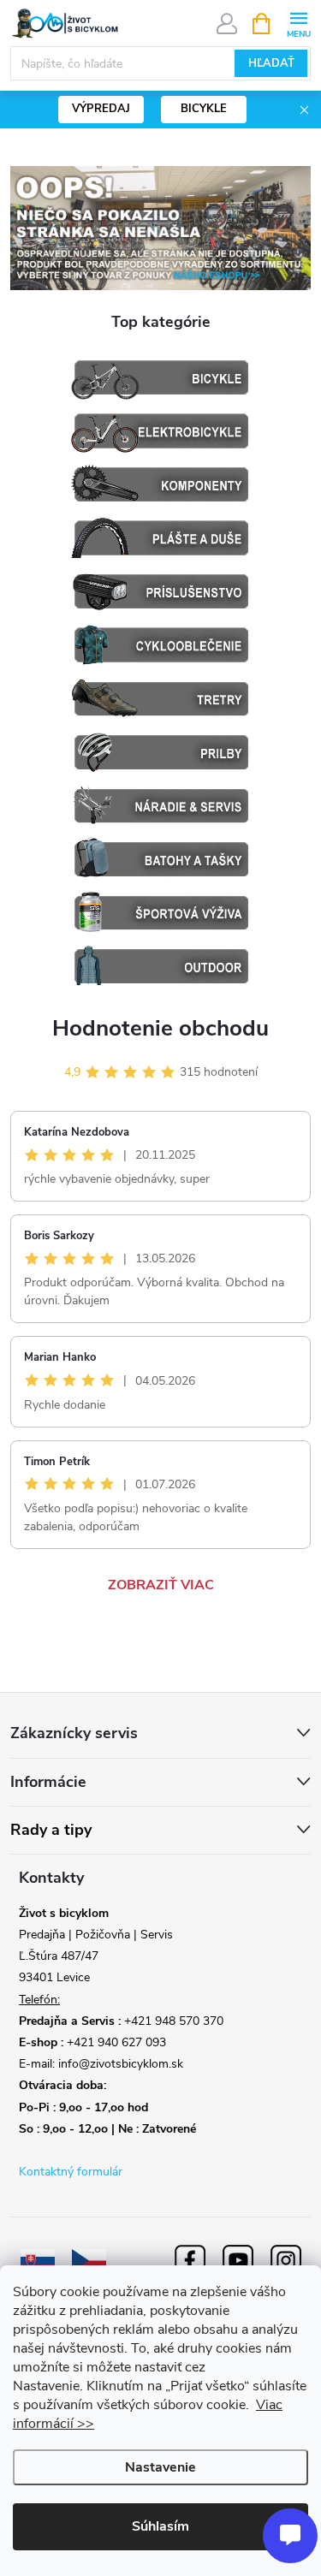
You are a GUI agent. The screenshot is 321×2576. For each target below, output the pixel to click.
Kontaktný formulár (71, 2172)
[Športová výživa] (161, 913)
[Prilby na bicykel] (161, 752)
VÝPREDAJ (101, 109)
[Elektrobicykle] (161, 431)
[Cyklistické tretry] (161, 699)
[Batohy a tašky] (161, 859)
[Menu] (298, 23)
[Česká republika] (89, 2260)
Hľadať (271, 63)
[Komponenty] (161, 485)
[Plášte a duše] (161, 538)
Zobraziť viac (161, 1585)
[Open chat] (290, 2536)
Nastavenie (160, 2467)
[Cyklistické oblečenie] (161, 645)
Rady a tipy (51, 1830)
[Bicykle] (161, 378)
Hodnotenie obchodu (160, 1028)
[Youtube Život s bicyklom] (238, 2260)
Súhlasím (160, 2526)
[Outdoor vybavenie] (161, 966)
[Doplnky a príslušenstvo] (161, 592)
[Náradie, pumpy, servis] (161, 806)
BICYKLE (204, 109)
